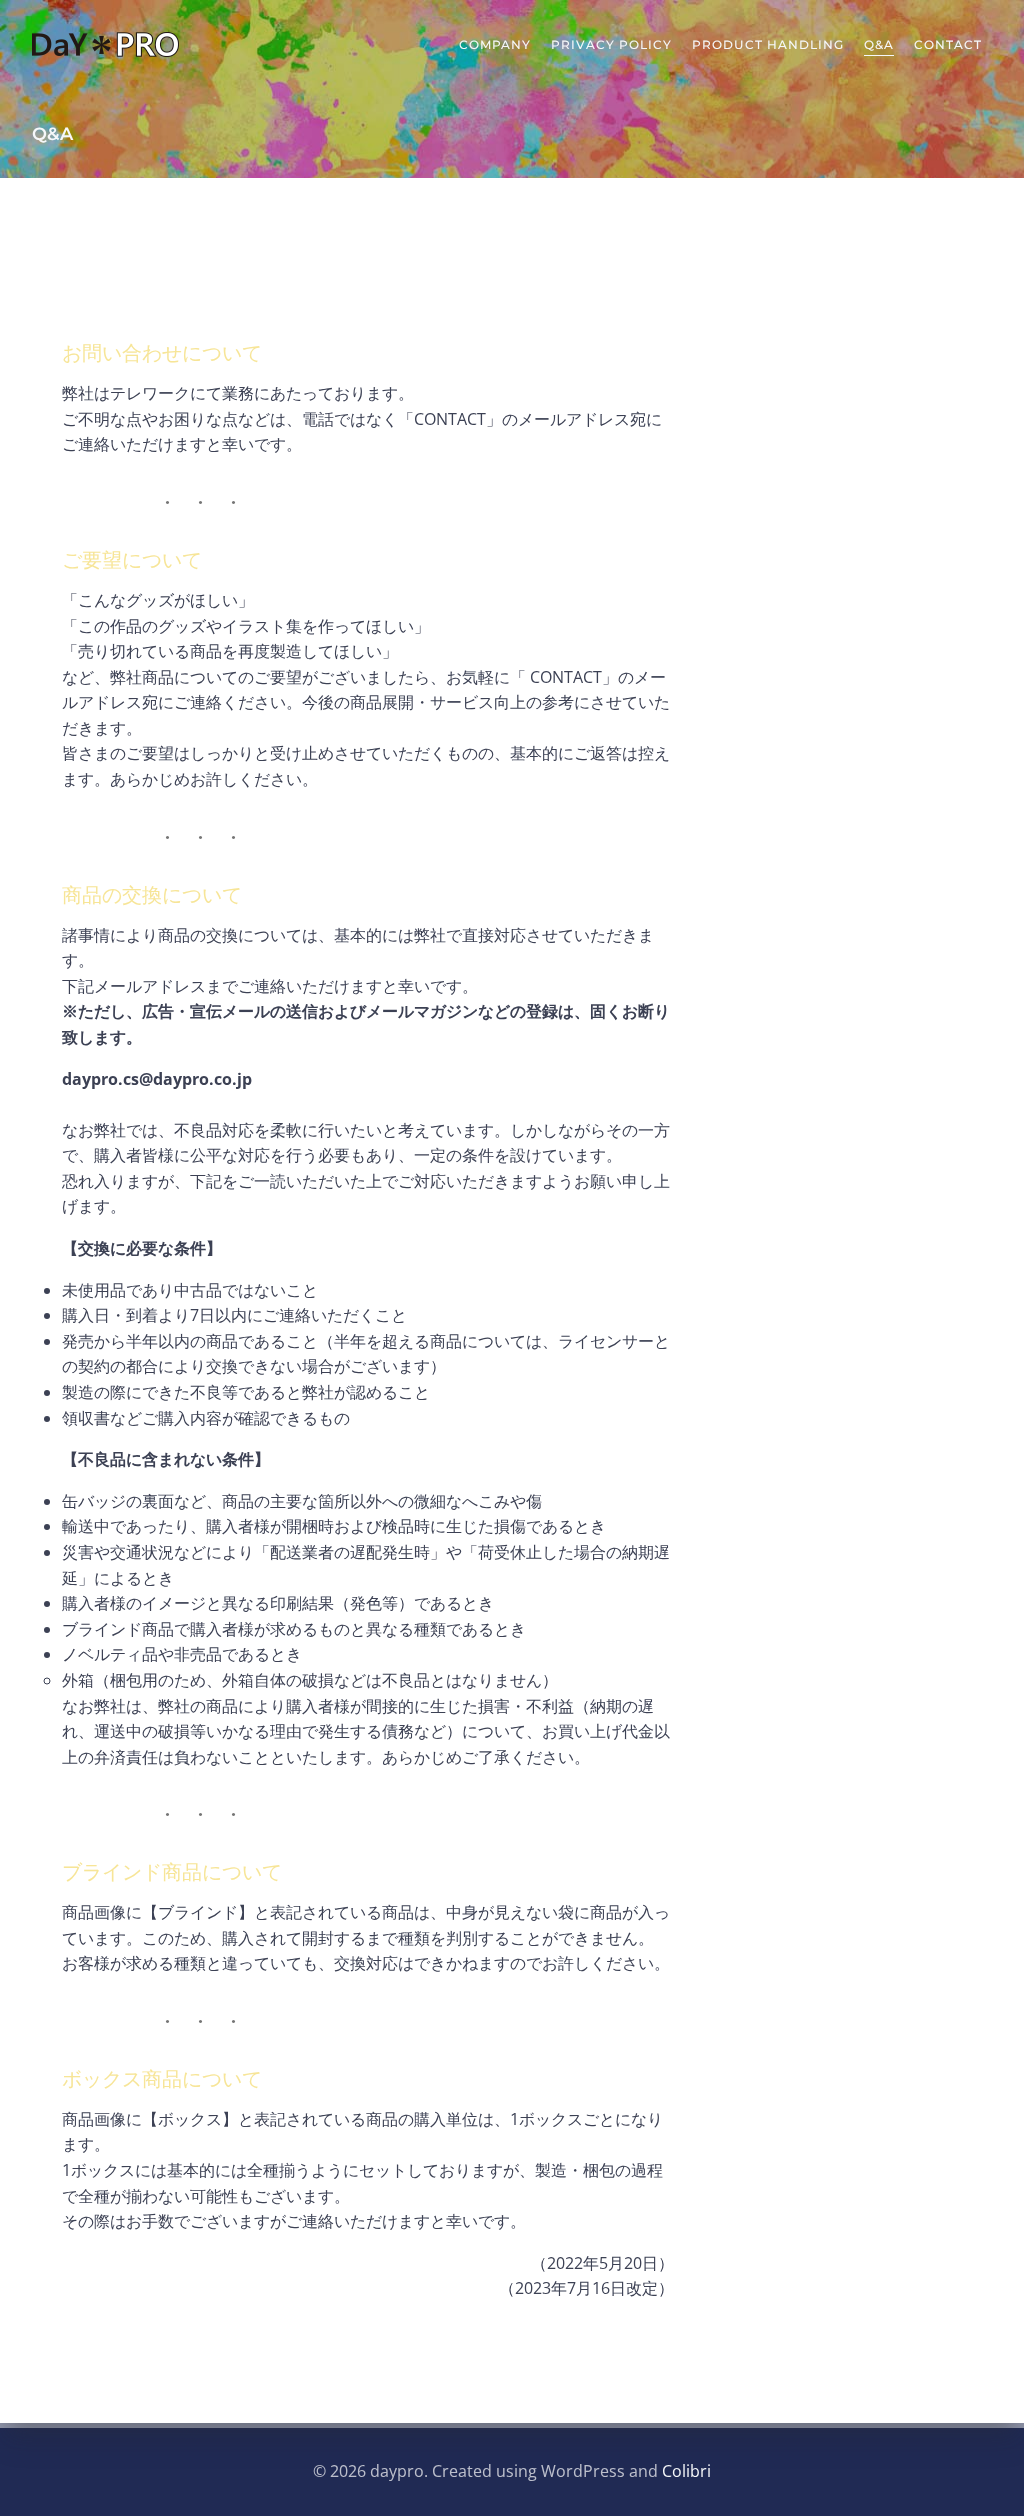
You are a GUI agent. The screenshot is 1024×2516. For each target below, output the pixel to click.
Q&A (879, 44)
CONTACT (948, 44)
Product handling (768, 44)
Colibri (686, 2471)
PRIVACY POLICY (611, 44)
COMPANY (495, 44)
